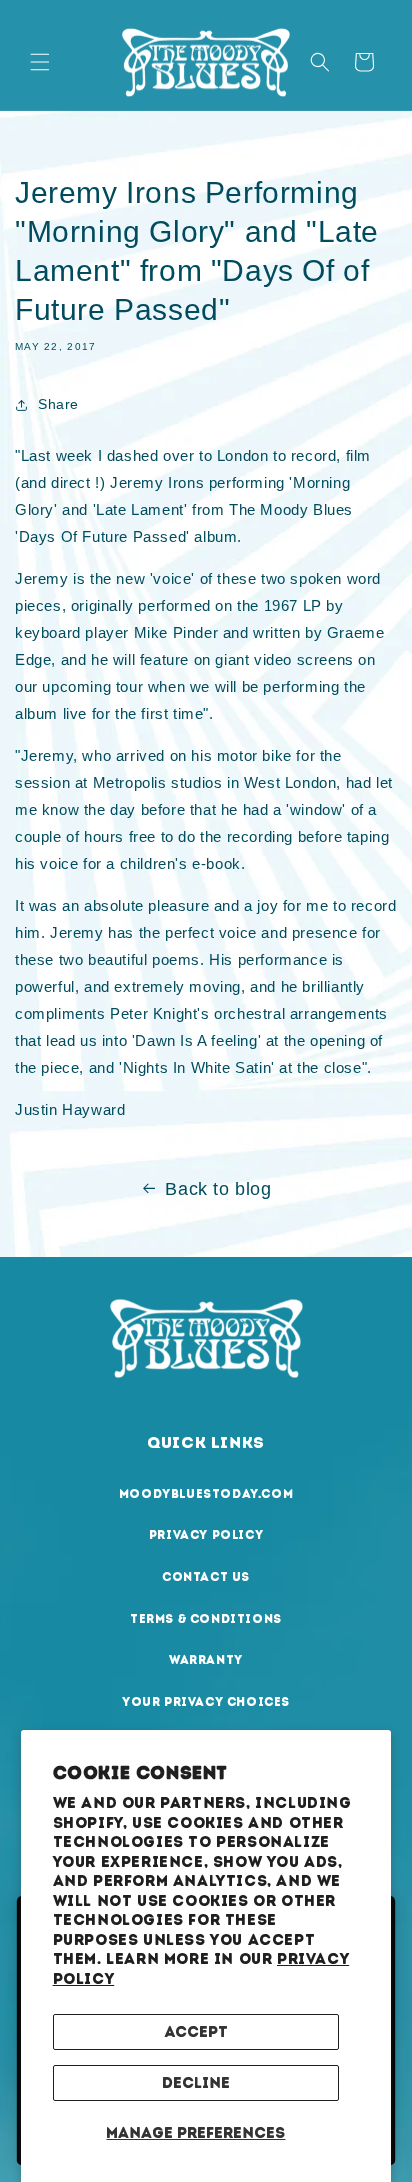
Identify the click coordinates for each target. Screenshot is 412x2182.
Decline (196, 2083)
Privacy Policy (206, 1535)
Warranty (206, 1660)
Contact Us (206, 1577)
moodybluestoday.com (206, 1494)
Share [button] (58, 404)
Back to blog (218, 1189)
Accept (196, 2032)
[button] (40, 62)
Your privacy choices (206, 1702)
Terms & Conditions (206, 1619)
